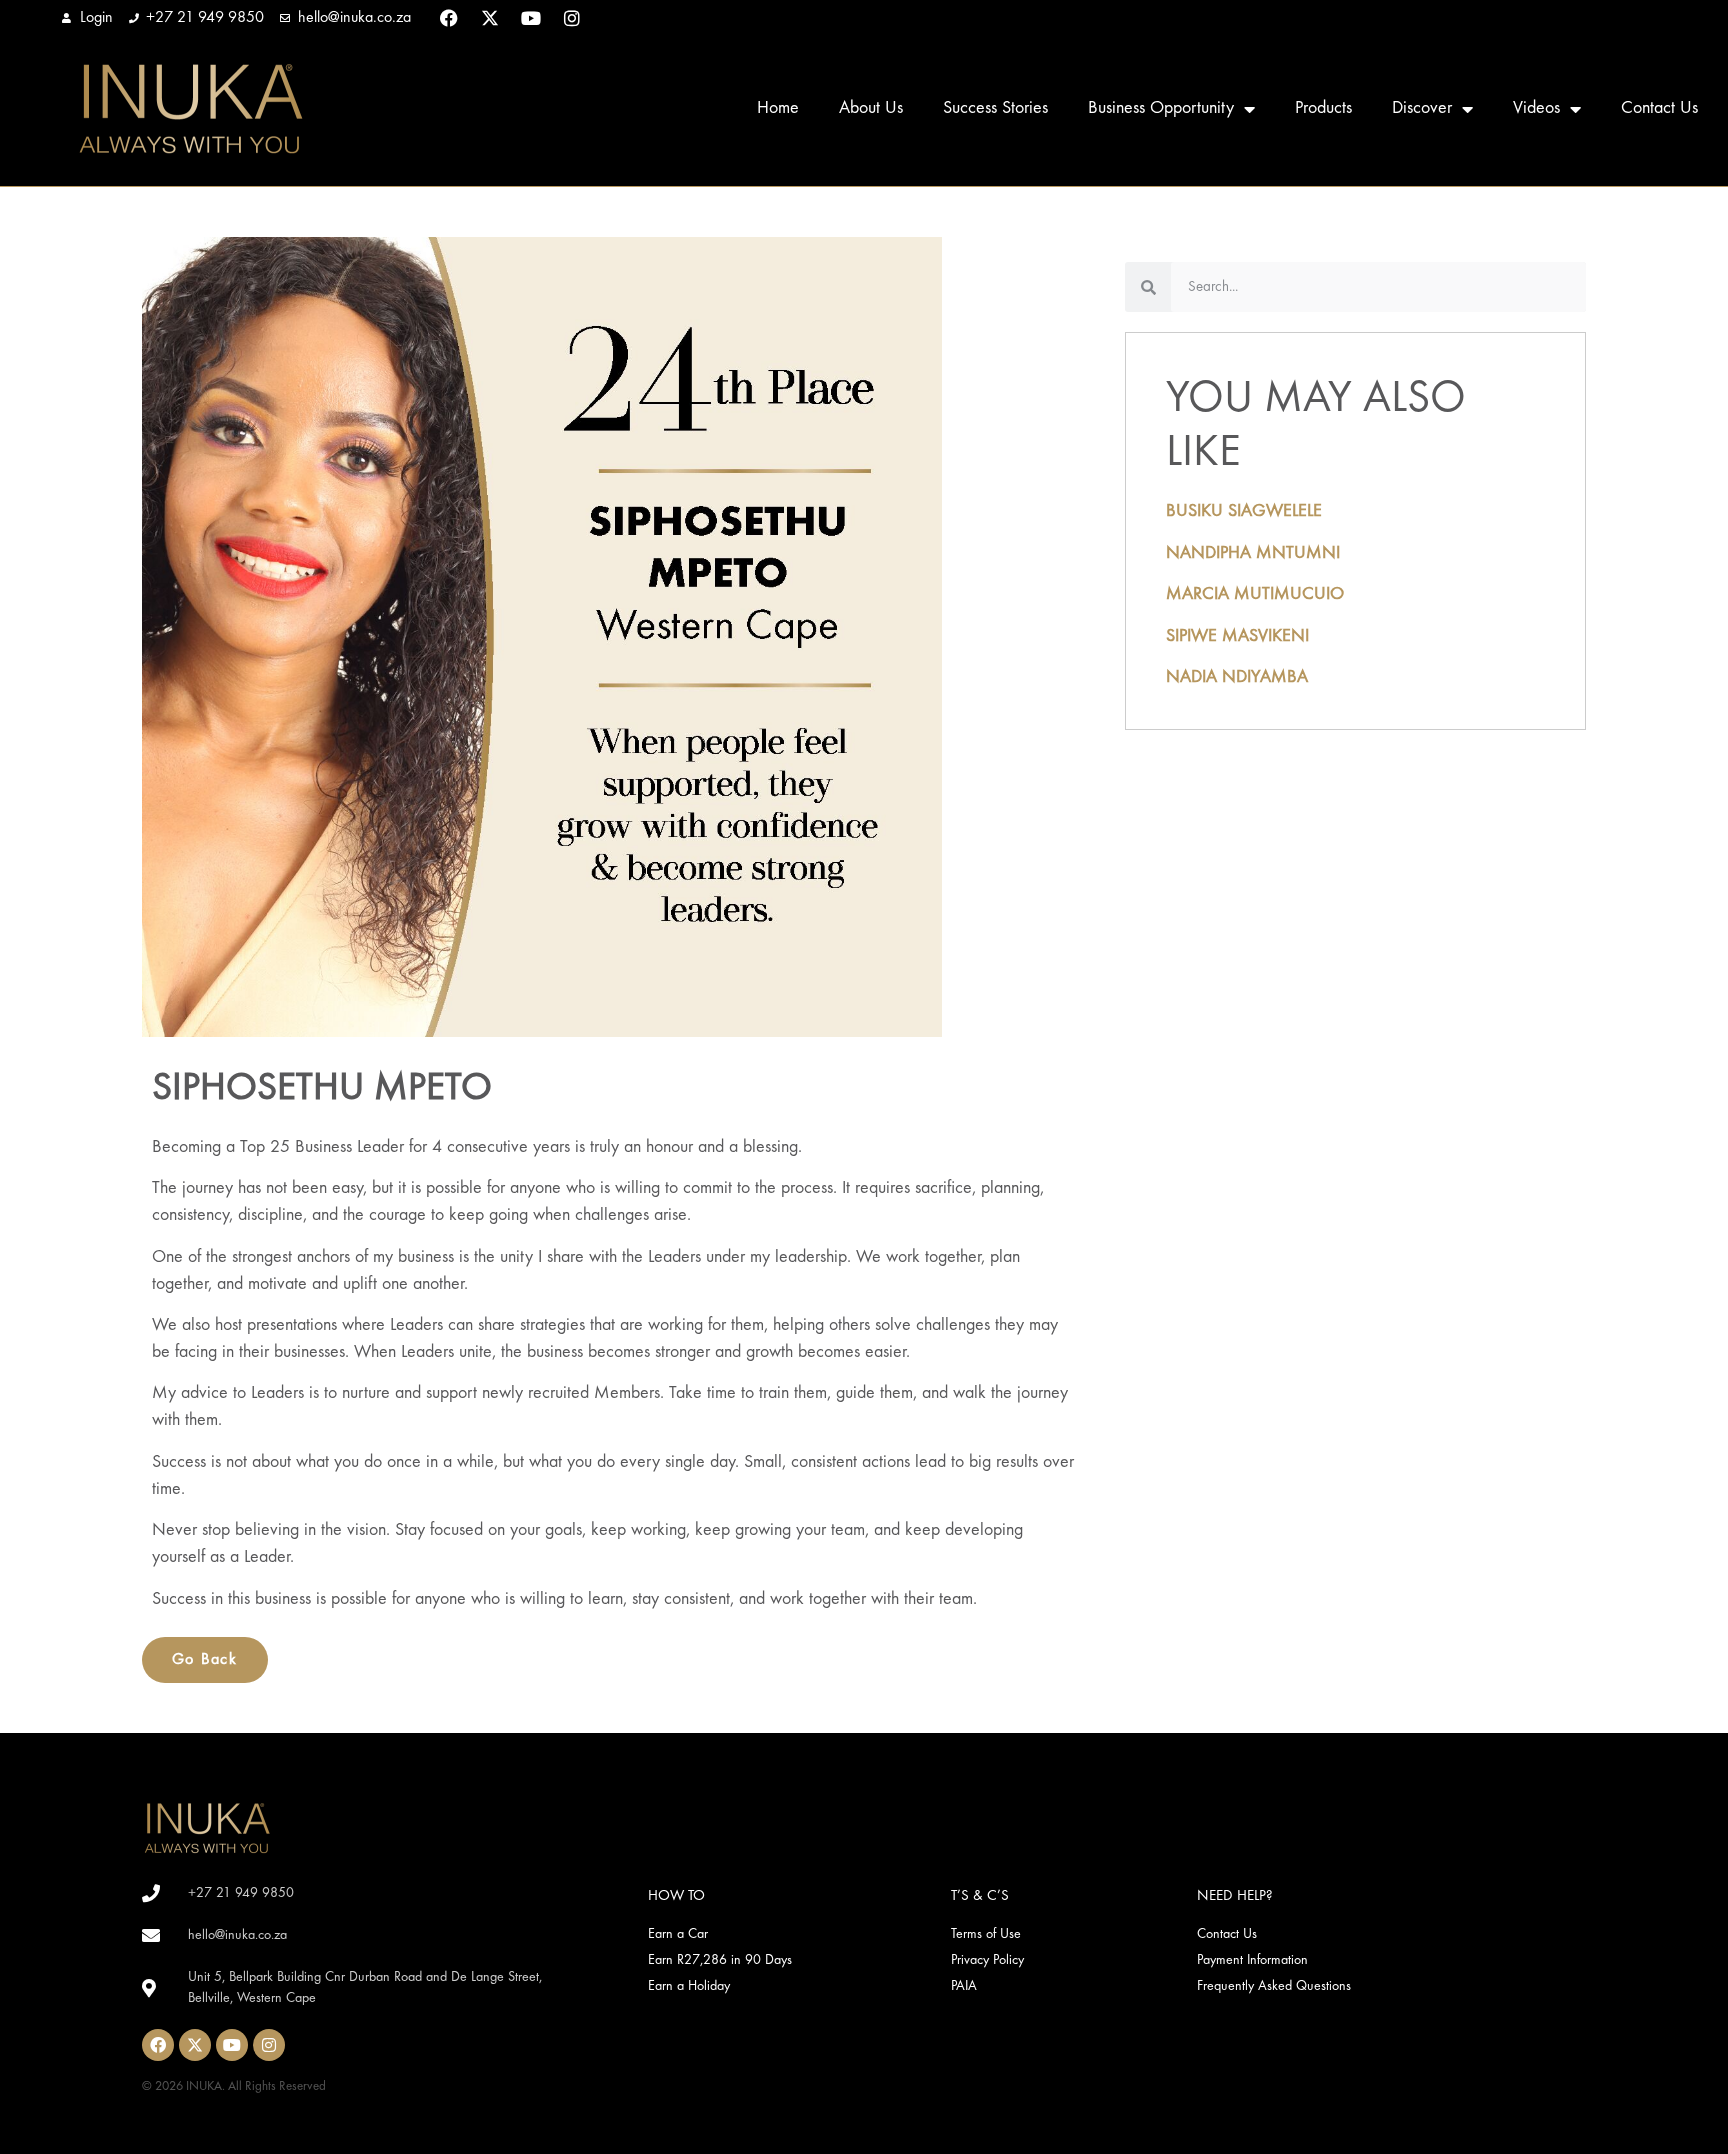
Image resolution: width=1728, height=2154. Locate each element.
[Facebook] (449, 18)
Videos (1536, 108)
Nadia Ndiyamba (1237, 677)
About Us (871, 108)
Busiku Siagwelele (1244, 511)
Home (778, 108)
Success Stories (995, 108)
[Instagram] (572, 18)
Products (1323, 108)
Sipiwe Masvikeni (1237, 636)
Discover (1422, 108)
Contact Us (1659, 108)
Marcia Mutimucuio (1255, 594)
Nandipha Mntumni (1253, 553)
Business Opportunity (1161, 108)
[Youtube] (531, 18)
